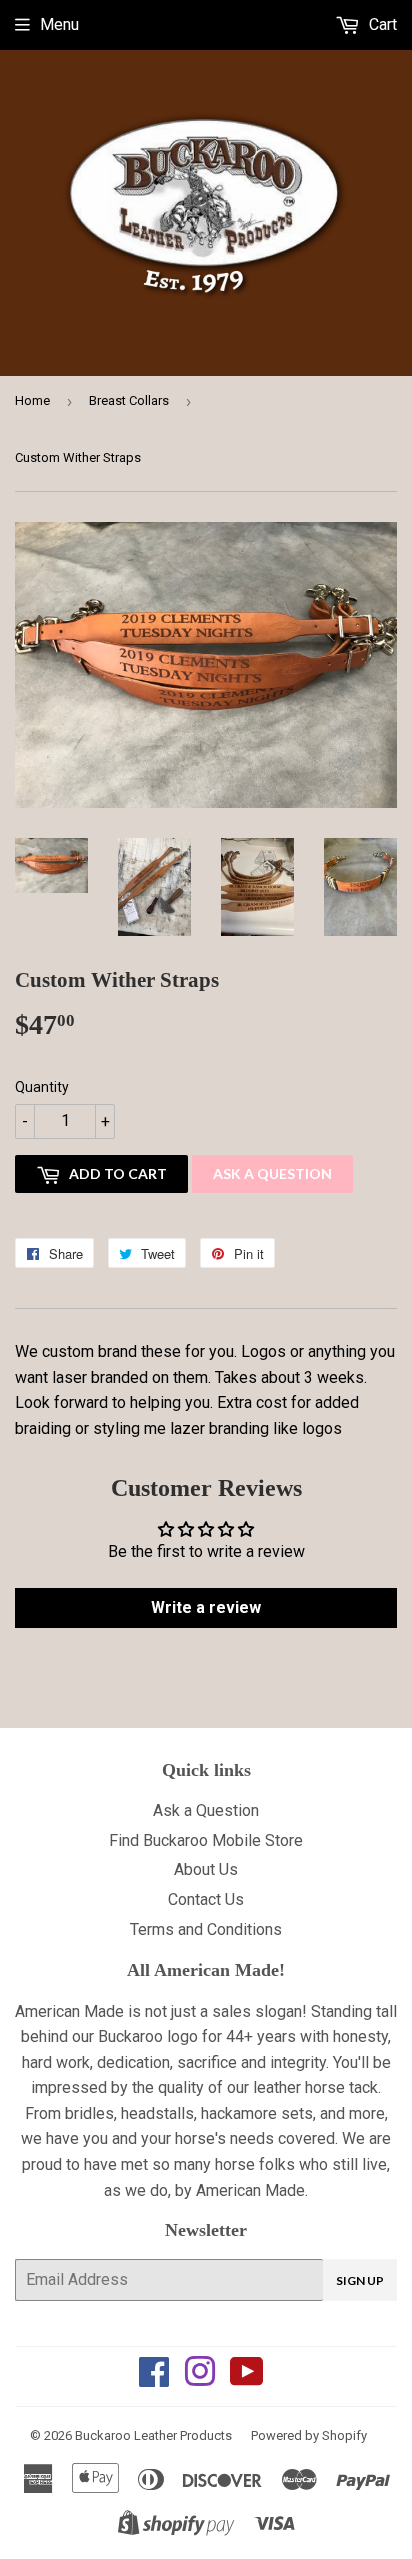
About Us (206, 1869)
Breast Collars (129, 400)
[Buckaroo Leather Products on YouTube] (247, 2378)
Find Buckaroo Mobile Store (206, 1840)
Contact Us (206, 1899)
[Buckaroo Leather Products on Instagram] (200, 2378)
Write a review (206, 1607)
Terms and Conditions (206, 1929)
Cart (381, 24)
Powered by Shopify (309, 2435)
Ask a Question (272, 1173)
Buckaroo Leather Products (153, 2435)
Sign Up (360, 2280)
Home (32, 400)
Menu (59, 24)
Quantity (42, 1087)
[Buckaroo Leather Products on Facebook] (154, 2378)
